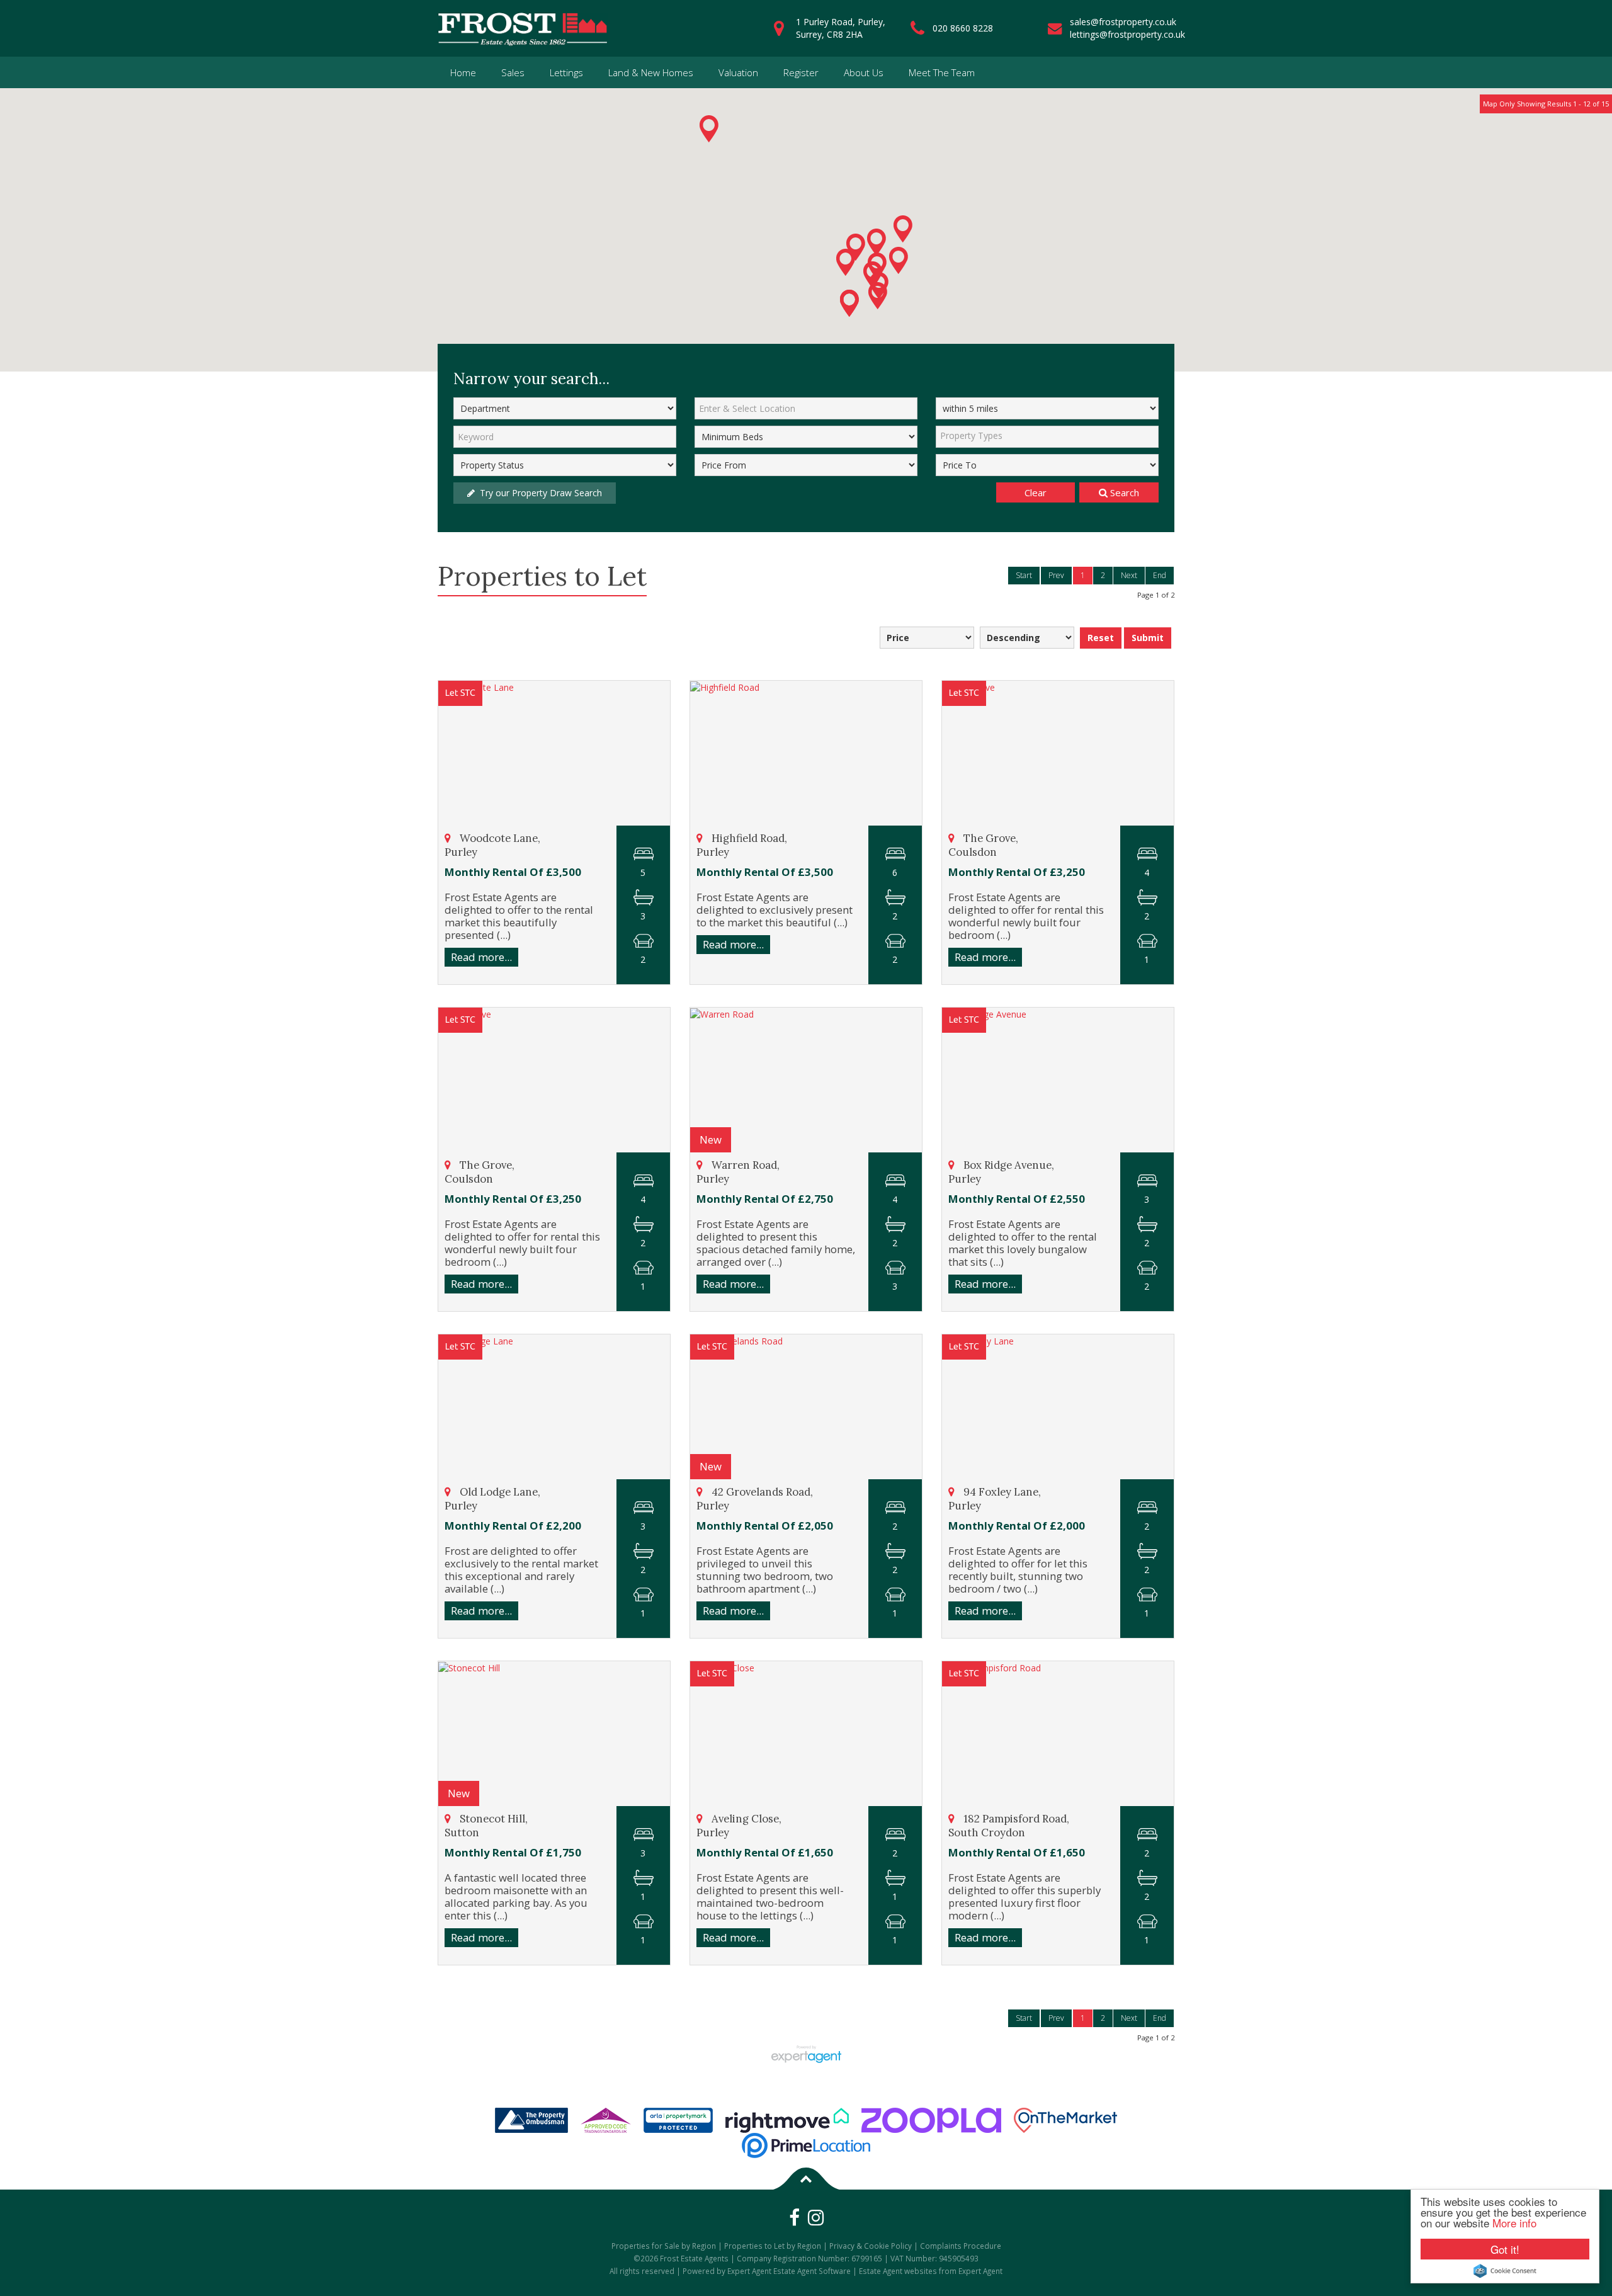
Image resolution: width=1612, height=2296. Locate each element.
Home (463, 72)
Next (1129, 575)
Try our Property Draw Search (538, 493)
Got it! (1505, 2249)
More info (1514, 2223)
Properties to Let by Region (773, 2246)
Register (801, 72)
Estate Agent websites (898, 2271)
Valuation (738, 72)
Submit (1148, 638)
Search (1123, 492)
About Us (864, 72)
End (1160, 575)
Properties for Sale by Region (664, 2246)
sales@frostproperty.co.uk (1123, 22)
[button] (846, 262)
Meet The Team (942, 72)
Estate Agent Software (812, 2271)
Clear (1036, 492)
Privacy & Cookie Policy (871, 2246)
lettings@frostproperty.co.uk (1127, 34)
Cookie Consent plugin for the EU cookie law (1505, 2271)
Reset (1101, 638)
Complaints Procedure (961, 2246)
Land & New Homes (651, 72)
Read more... (481, 957)
